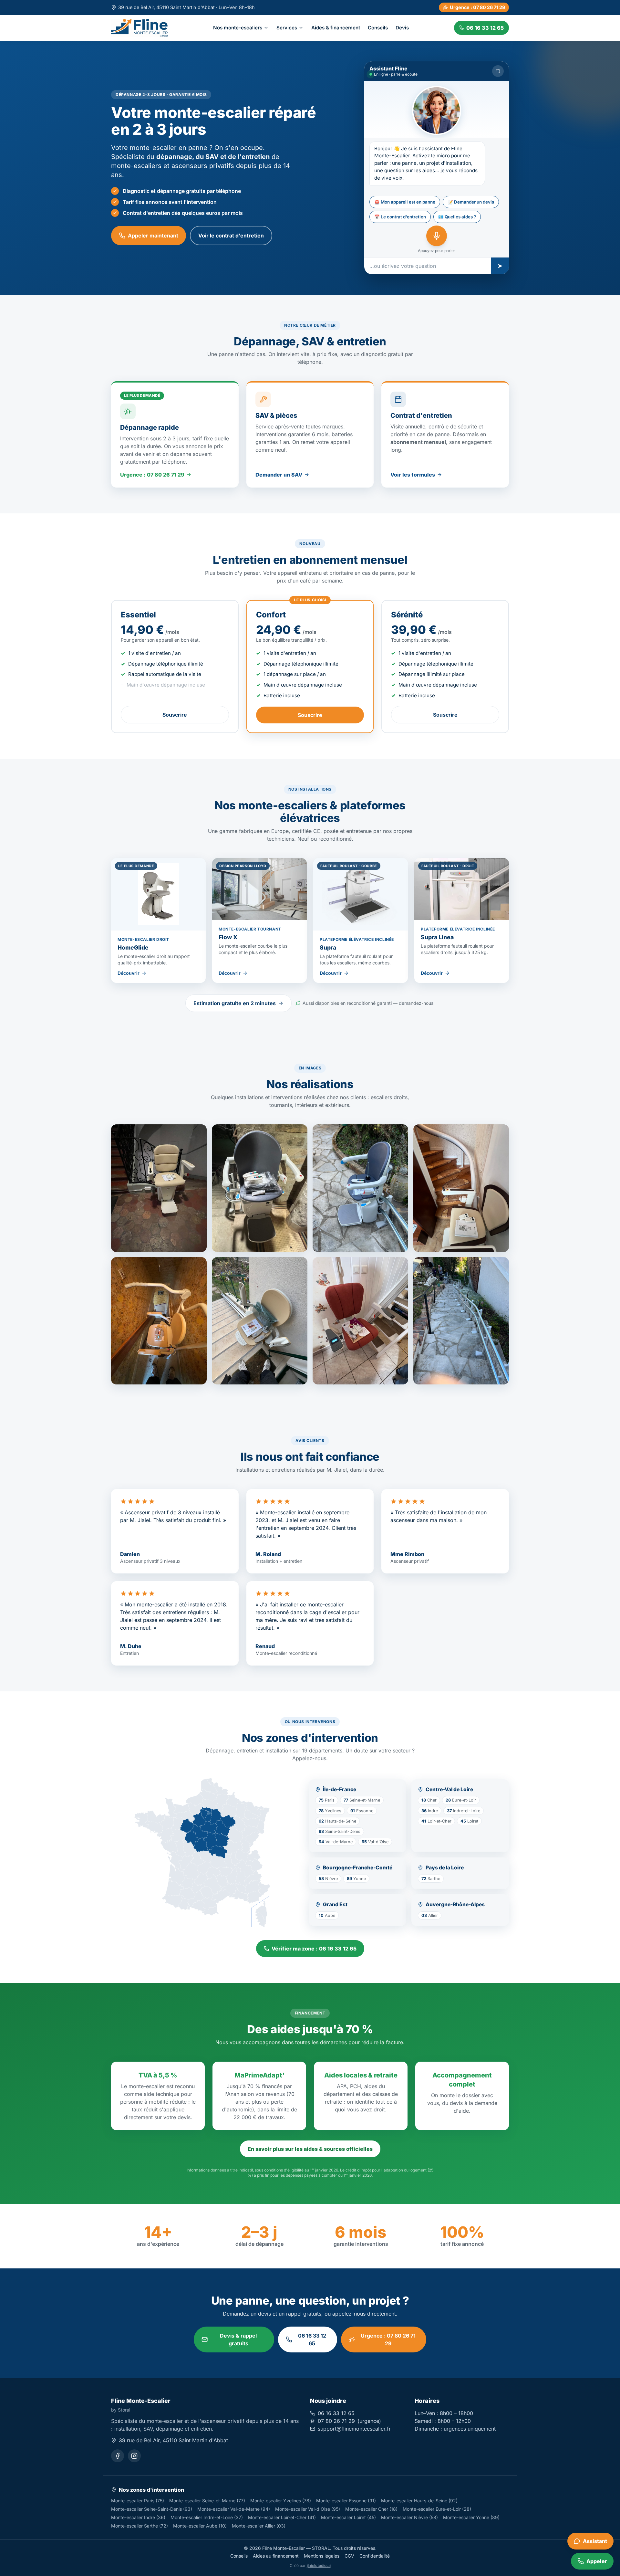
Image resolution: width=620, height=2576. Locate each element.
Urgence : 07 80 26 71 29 (477, 7)
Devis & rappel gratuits (238, 2339)
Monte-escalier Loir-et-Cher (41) (282, 2517)
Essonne (362, 1811)
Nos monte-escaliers (238, 27)
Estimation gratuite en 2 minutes (235, 1003)
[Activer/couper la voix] (498, 71)
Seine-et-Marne (362, 1800)
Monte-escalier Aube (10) (200, 2526)
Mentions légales (322, 2556)
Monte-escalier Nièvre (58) (409, 2517)
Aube (327, 1915)
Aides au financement (276, 2556)
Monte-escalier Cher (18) (371, 2509)
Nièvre (328, 1879)
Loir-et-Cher (436, 1821)
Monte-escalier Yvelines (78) (281, 2501)
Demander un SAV (279, 475)
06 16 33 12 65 (312, 2339)
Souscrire (175, 715)
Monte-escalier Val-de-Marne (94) (234, 2509)
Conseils (378, 27)
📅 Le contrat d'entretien (400, 217)
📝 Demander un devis (471, 202)
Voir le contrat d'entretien (231, 236)
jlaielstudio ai (319, 2565)
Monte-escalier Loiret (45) (348, 2517)
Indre (430, 1811)
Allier (430, 1915)
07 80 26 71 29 (336, 2421)
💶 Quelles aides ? (457, 217)
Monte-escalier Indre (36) (138, 2517)
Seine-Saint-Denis (340, 1831)
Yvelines (330, 1811)
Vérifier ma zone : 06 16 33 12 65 (314, 1949)
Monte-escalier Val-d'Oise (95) (308, 2509)
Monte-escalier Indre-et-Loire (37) (207, 2517)
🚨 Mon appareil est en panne (405, 202)
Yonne (356, 1879)
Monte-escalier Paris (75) (138, 2501)
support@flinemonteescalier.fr (354, 2429)
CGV (349, 2556)
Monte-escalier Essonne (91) (346, 2501)
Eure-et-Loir (461, 1800)
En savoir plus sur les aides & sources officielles (310, 2149)
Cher (429, 1800)
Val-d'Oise (375, 1842)
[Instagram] (134, 2456)
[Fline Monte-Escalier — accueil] (139, 28)
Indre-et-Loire (464, 1811)
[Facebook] (118, 2456)
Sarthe (431, 1879)
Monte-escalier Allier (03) (259, 2526)
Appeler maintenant (153, 236)
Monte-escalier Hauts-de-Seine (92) (419, 2501)
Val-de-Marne (336, 1842)
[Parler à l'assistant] (437, 236)
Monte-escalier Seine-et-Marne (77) (207, 2501)
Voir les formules (413, 475)
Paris (327, 1800)
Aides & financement (336, 27)
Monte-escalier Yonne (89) (471, 2517)
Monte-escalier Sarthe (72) (139, 2526)
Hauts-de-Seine (337, 1821)
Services (287, 27)
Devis (402, 27)
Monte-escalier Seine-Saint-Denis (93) (152, 2509)
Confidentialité (375, 2556)
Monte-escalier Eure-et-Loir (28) (437, 2509)
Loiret (469, 1821)
